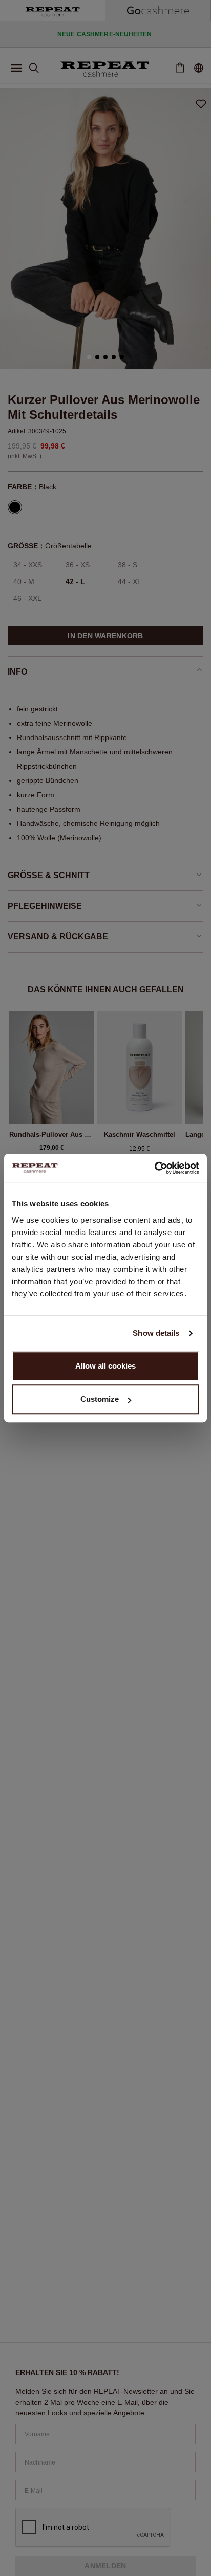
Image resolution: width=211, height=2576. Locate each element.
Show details (156, 1333)
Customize (100, 1399)
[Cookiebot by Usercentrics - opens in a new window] (154, 1168)
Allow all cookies (105, 1366)
